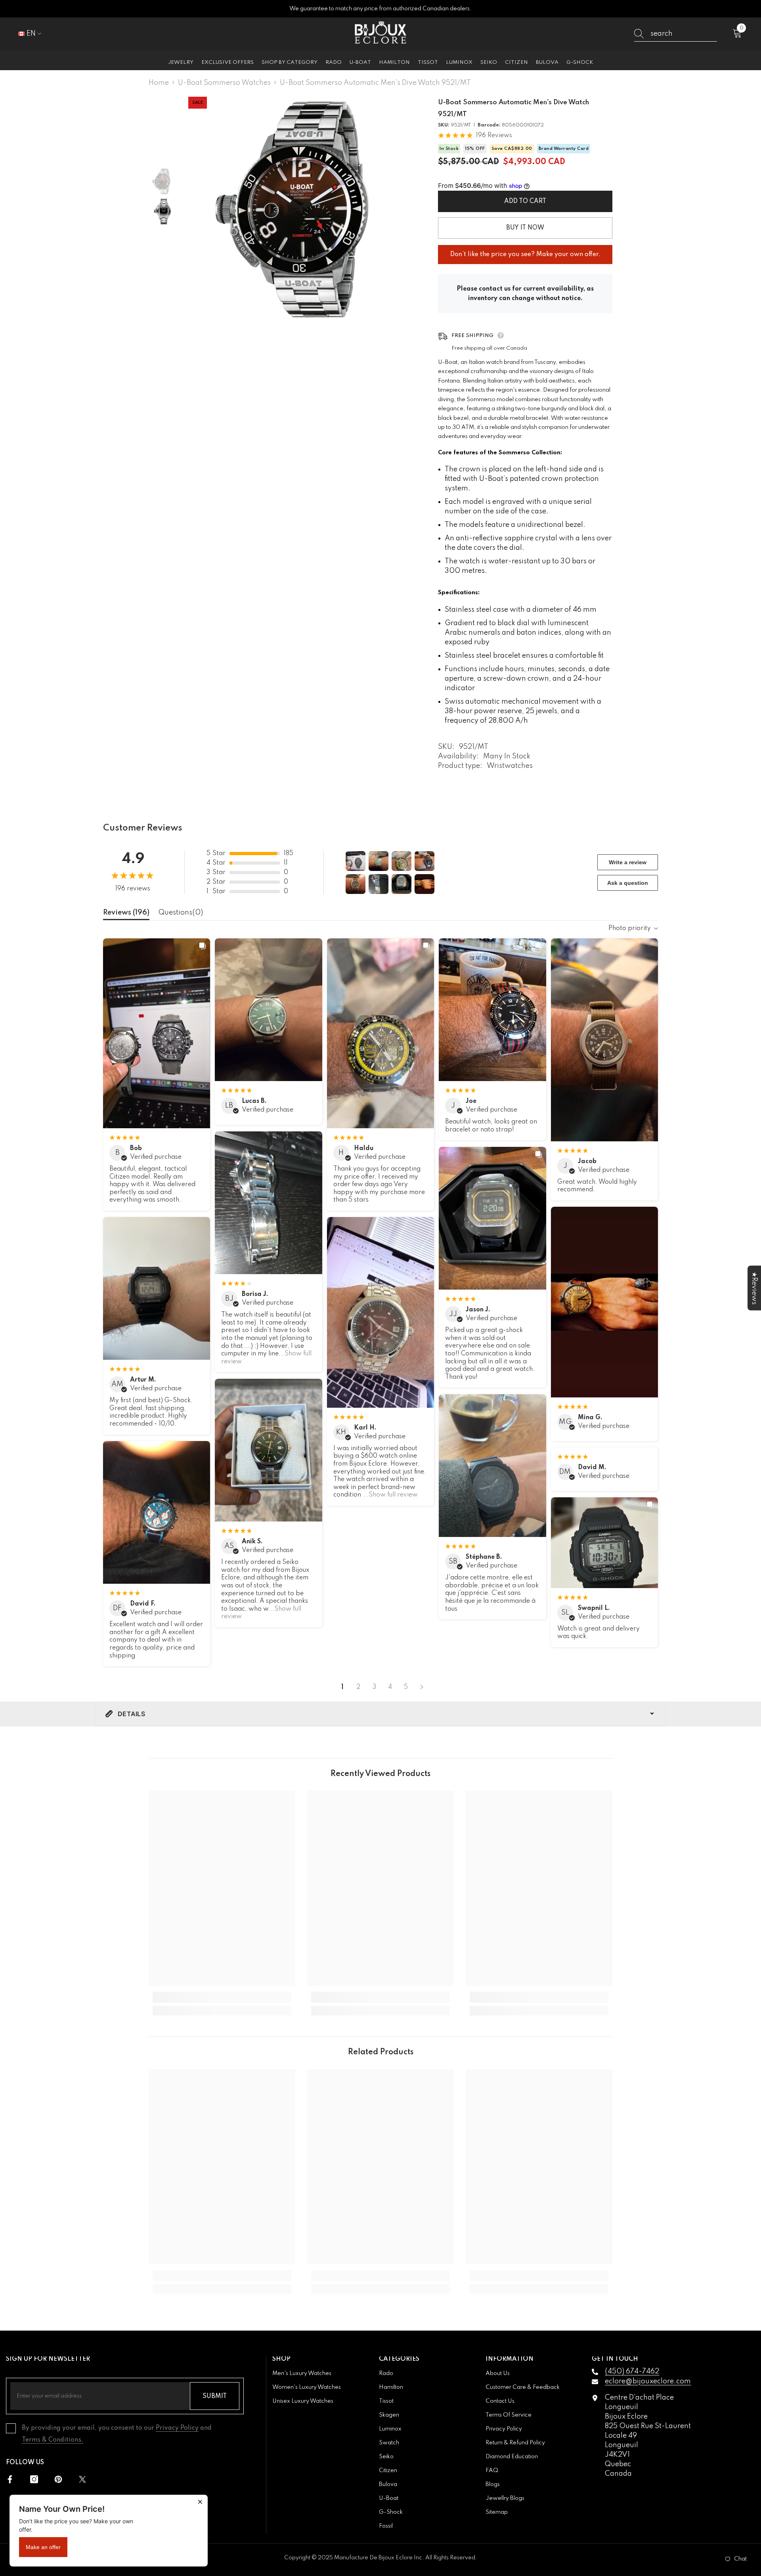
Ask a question (628, 883)
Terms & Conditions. (53, 2440)
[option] (301, 210)
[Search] (676, 34)
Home (159, 83)
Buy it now (525, 228)
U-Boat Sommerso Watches (224, 83)
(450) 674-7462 (632, 2371)
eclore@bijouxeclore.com (648, 2381)
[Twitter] (82, 2479)
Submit (215, 2396)
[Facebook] (10, 2479)
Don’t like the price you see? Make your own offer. (525, 251)
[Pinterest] (58, 2479)
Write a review (628, 862)
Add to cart (525, 201)
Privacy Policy (177, 2428)
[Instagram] (34, 2479)
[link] (222, 1997)
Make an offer (43, 2547)
